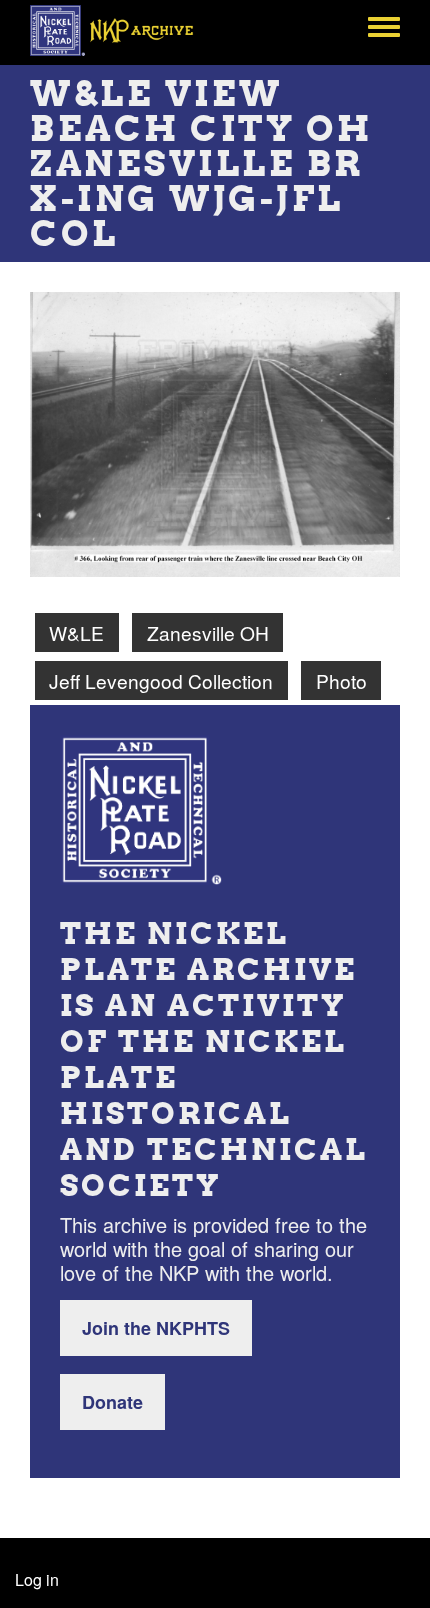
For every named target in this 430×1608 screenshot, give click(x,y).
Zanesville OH (208, 632)
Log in (37, 1579)
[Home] (122, 30)
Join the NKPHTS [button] (156, 1328)
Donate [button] (112, 1402)
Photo (341, 680)
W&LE (76, 632)
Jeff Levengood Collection (161, 680)
